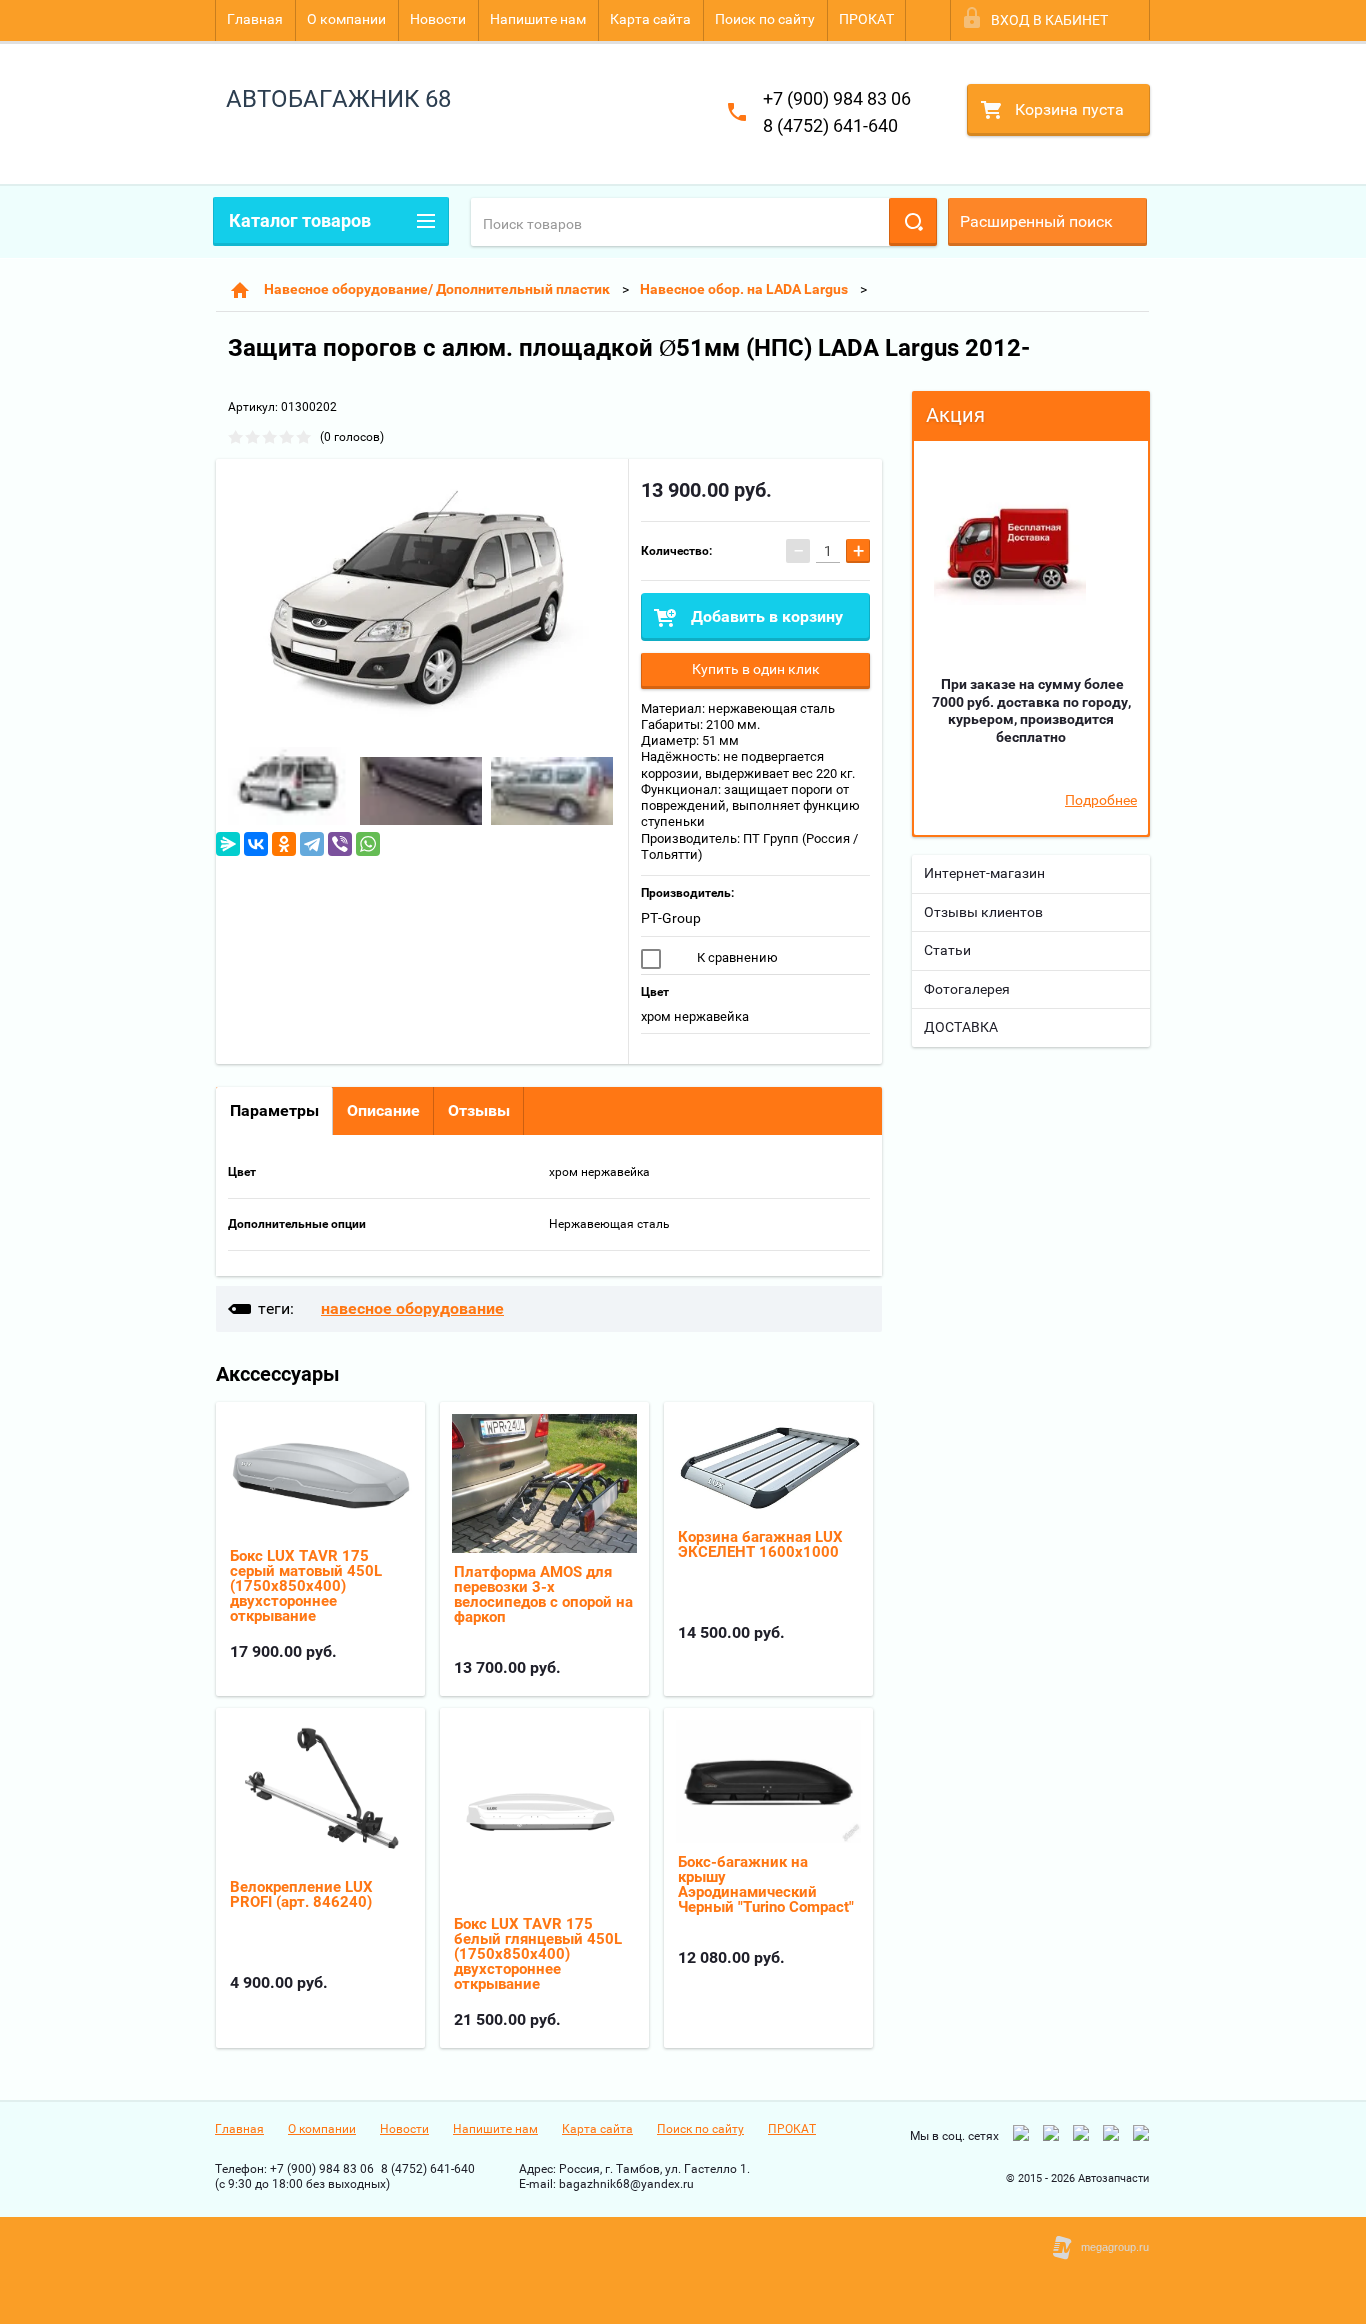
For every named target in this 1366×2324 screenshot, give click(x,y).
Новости (438, 19)
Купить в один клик (756, 669)
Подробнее (1101, 800)
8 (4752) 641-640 (830, 125)
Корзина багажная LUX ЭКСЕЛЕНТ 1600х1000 (760, 1544)
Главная (255, 19)
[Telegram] (312, 844)
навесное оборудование (412, 1308)
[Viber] (340, 844)
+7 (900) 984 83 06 (837, 98)
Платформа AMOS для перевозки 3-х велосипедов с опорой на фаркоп (543, 1594)
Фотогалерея (967, 989)
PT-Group (671, 918)
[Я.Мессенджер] (228, 844)
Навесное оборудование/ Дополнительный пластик (437, 289)
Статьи (947, 950)
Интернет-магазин (984, 873)
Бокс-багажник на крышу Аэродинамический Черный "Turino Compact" (766, 1884)
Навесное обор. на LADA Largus (744, 289)
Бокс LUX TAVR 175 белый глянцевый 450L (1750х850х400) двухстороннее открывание (538, 1954)
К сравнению (736, 957)
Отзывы (479, 1110)
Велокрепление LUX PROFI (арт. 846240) (301, 1894)
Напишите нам (538, 19)
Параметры (274, 1110)
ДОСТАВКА (961, 1027)
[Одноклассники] (284, 844)
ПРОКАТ (866, 19)
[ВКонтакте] (256, 844)
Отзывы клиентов (983, 912)
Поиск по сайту (765, 19)
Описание (383, 1110)
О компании (346, 19)
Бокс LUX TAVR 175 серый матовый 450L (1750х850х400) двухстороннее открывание (306, 1586)
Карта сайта (650, 19)
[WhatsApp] (368, 844)
